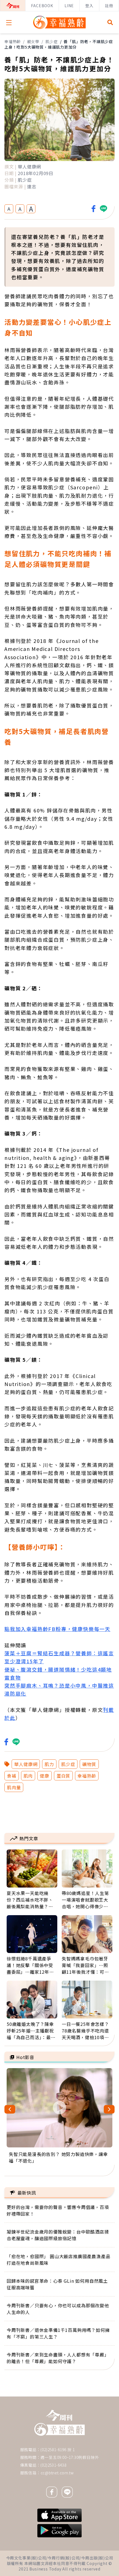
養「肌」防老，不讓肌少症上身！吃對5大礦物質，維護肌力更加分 (59, 44)
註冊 (109, 6)
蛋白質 (63, 1776)
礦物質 (89, 1764)
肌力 (49, 1764)
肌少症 (51, 41)
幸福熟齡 (13, 41)
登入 (89, 6)
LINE (69, 6)
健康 (45, 1776)
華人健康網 (26, 1764)
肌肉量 (14, 1787)
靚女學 (33, 41)
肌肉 (28, 1776)
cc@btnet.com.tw (57, 2473)
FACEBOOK (42, 6)
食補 (12, 1776)
